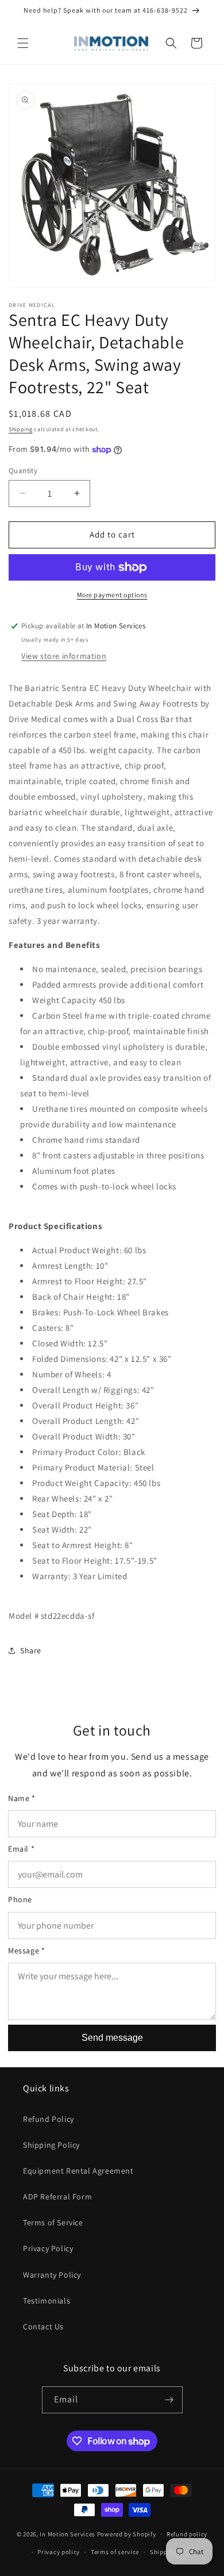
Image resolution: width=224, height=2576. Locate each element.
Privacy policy (59, 2552)
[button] (23, 43)
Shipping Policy (51, 2145)
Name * (22, 1798)
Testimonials (47, 2301)
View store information (64, 656)
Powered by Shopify (127, 2534)
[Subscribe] (169, 2400)
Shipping (21, 429)
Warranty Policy (52, 2275)
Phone (20, 1899)
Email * (21, 1849)
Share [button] (31, 1650)
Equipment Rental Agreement (78, 2171)
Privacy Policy (48, 2248)
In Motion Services (67, 2534)
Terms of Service (53, 2222)
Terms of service (115, 2552)
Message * (26, 1951)
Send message (112, 2038)
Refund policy (187, 2534)
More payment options (112, 595)
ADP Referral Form (57, 2197)
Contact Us (43, 2327)
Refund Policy (49, 2119)
